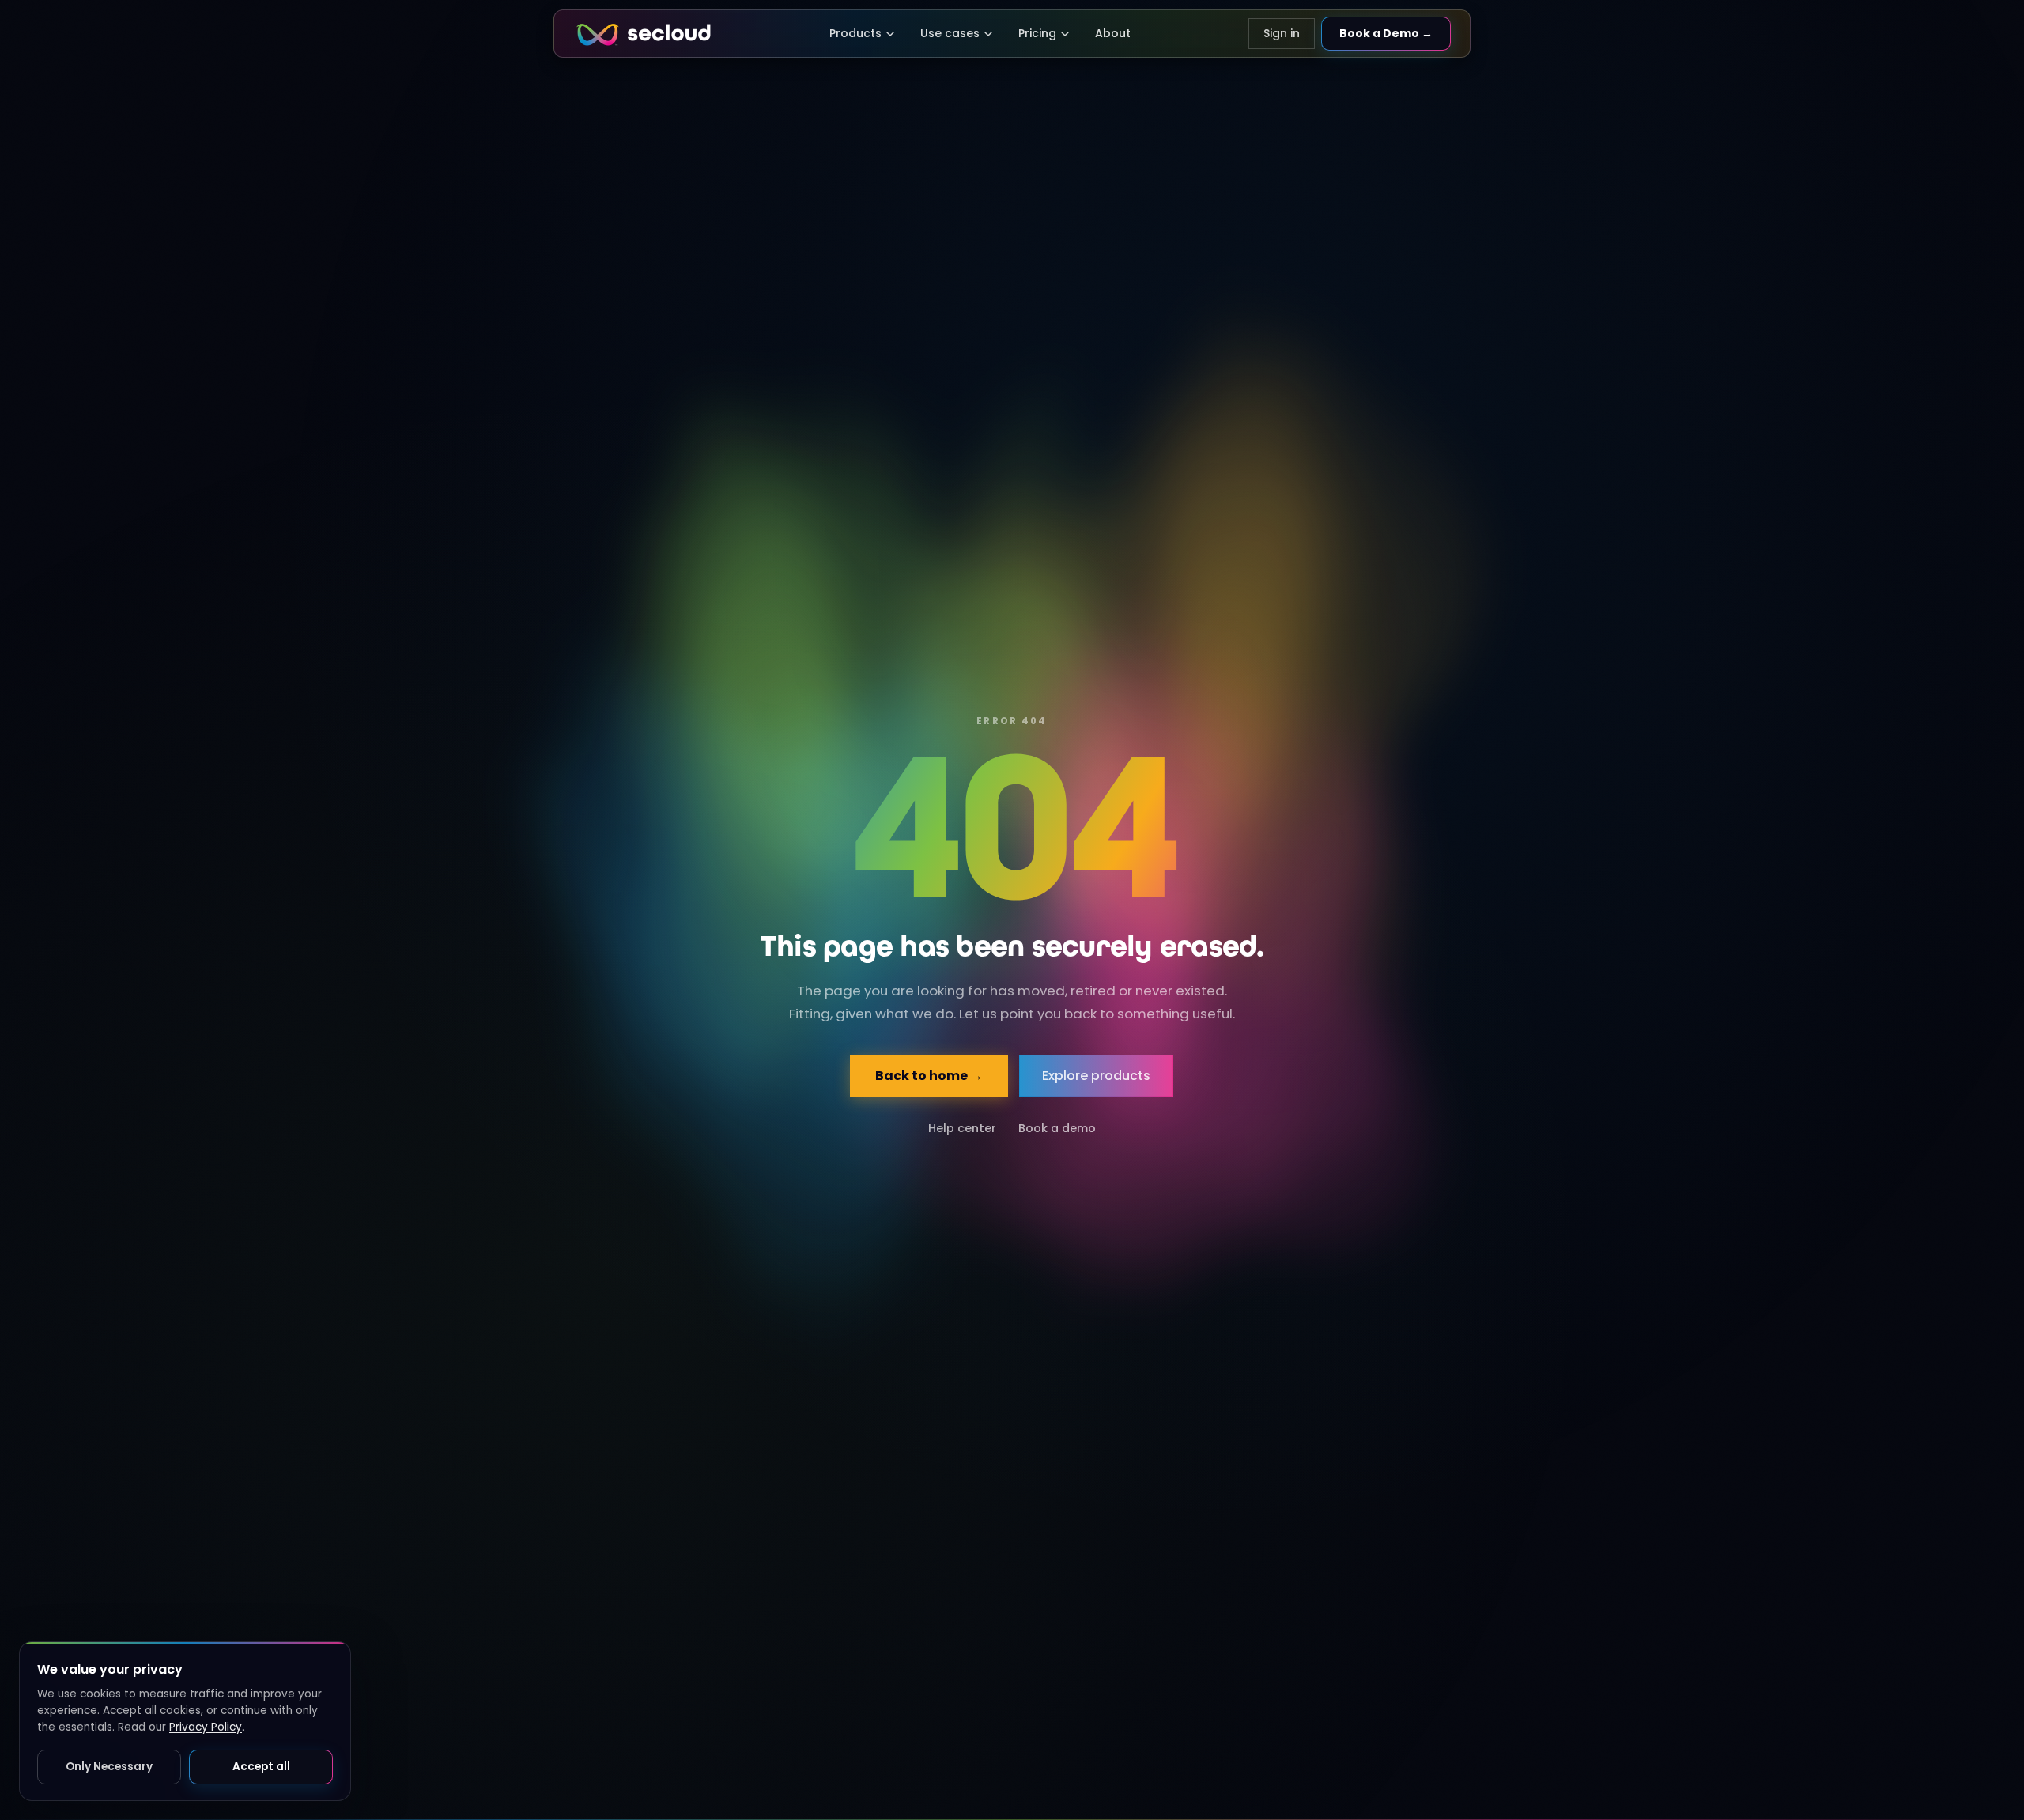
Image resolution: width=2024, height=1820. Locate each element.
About (1113, 33)
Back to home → (930, 1076)
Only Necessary (109, 1767)
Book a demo (1057, 1128)
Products (855, 33)
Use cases (950, 33)
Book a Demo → (1386, 33)
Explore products (1097, 1076)
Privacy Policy (206, 1727)
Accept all (261, 1767)
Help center (962, 1128)
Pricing (1037, 33)
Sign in (1282, 33)
